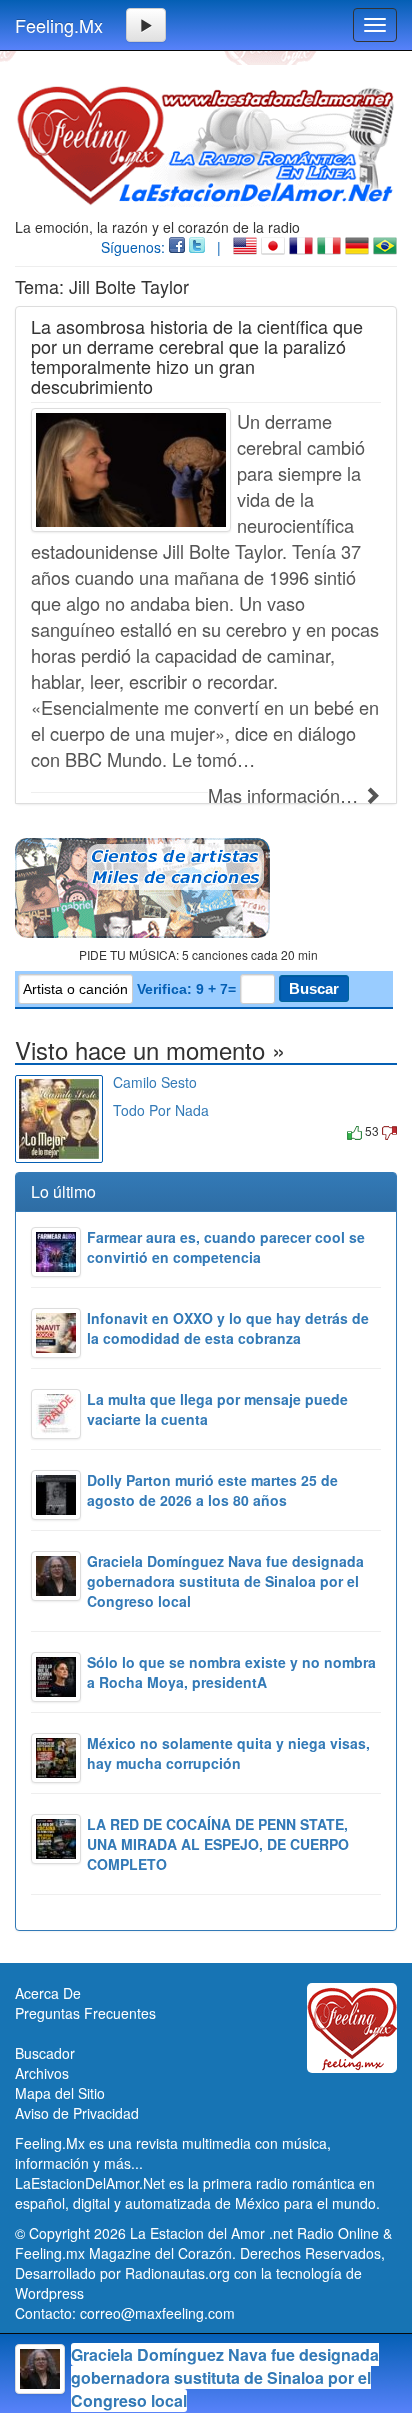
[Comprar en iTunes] (135, 1130)
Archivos (42, 2073)
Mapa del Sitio (60, 2093)
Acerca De (48, 1993)
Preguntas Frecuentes (85, 2013)
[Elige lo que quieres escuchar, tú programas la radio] (206, 888)
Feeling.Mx (59, 25)
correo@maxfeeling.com (157, 2313)
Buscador (45, 2053)
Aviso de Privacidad (77, 2113)
